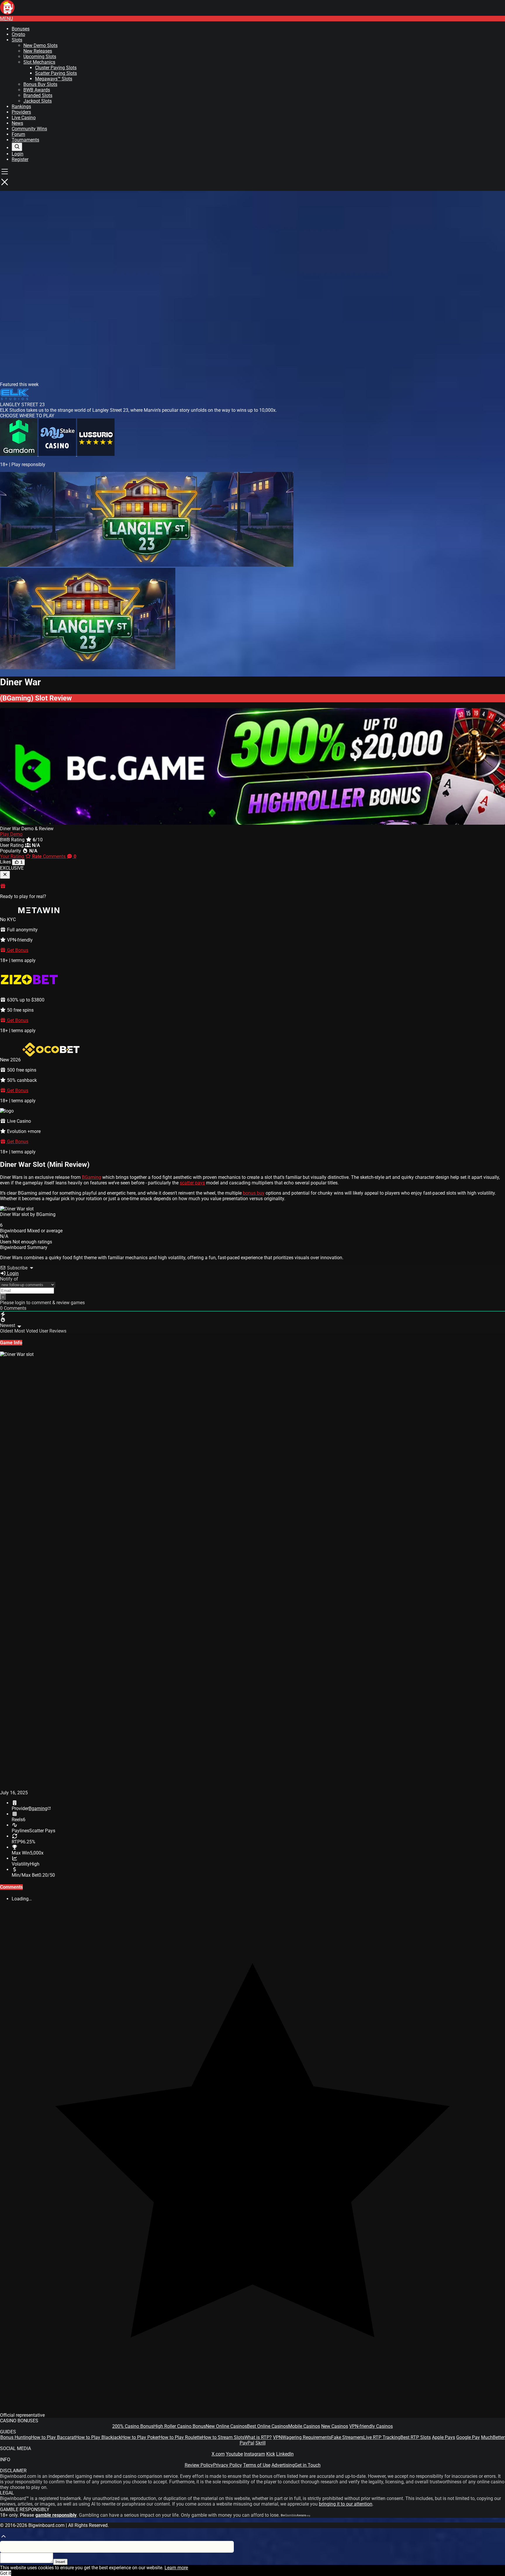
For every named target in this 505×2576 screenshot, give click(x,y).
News (17, 123)
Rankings (21, 107)
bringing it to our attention (346, 2504)
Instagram (255, 2454)
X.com (218, 2454)
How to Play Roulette (180, 2437)
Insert (60, 2562)
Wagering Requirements (307, 2437)
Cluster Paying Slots (56, 68)
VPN (277, 2437)
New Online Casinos (226, 2426)
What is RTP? (258, 2437)
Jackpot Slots (38, 101)
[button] (6, 19)
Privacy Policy (228, 2465)
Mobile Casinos (304, 2426)
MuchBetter (493, 2437)
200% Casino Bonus (133, 2426)
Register (20, 159)
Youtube (234, 2454)
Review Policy (199, 2465)
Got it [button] (6, 2573)
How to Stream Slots (223, 2437)
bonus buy (254, 1193)
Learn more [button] (176, 2568)
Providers (21, 112)
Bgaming (38, 1808)
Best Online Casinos (268, 2426)
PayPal (247, 2443)
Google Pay (468, 2437)
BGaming (91, 1177)
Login (18, 154)
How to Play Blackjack (98, 2437)
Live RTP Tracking (382, 2437)
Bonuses (21, 29)
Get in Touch (308, 2465)
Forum (18, 134)
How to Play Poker (140, 2437)
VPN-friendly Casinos (371, 2426)
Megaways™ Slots (54, 79)
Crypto (18, 34)
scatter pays (192, 1183)
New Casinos (335, 2426)
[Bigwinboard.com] (7, 13)
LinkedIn (285, 2454)
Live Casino (24, 118)
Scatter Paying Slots (56, 73)
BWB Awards (37, 90)
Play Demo (11, 834)
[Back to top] (4, 2538)
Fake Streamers (347, 2437)
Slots (17, 40)
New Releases (38, 51)
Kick (271, 2454)
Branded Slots (38, 95)
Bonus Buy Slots (40, 84)
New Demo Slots (40, 45)
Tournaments (25, 140)
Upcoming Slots (40, 57)
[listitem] (19, 454)
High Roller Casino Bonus (180, 2426)
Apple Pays (443, 2437)
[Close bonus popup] (5, 875)
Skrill (261, 2443)
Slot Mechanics (39, 62)
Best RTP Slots (416, 2437)
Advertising (283, 2465)
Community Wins (29, 129)
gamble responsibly (56, 2515)
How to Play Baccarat (53, 2437)
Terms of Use (257, 2465)
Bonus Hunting (16, 2437)
